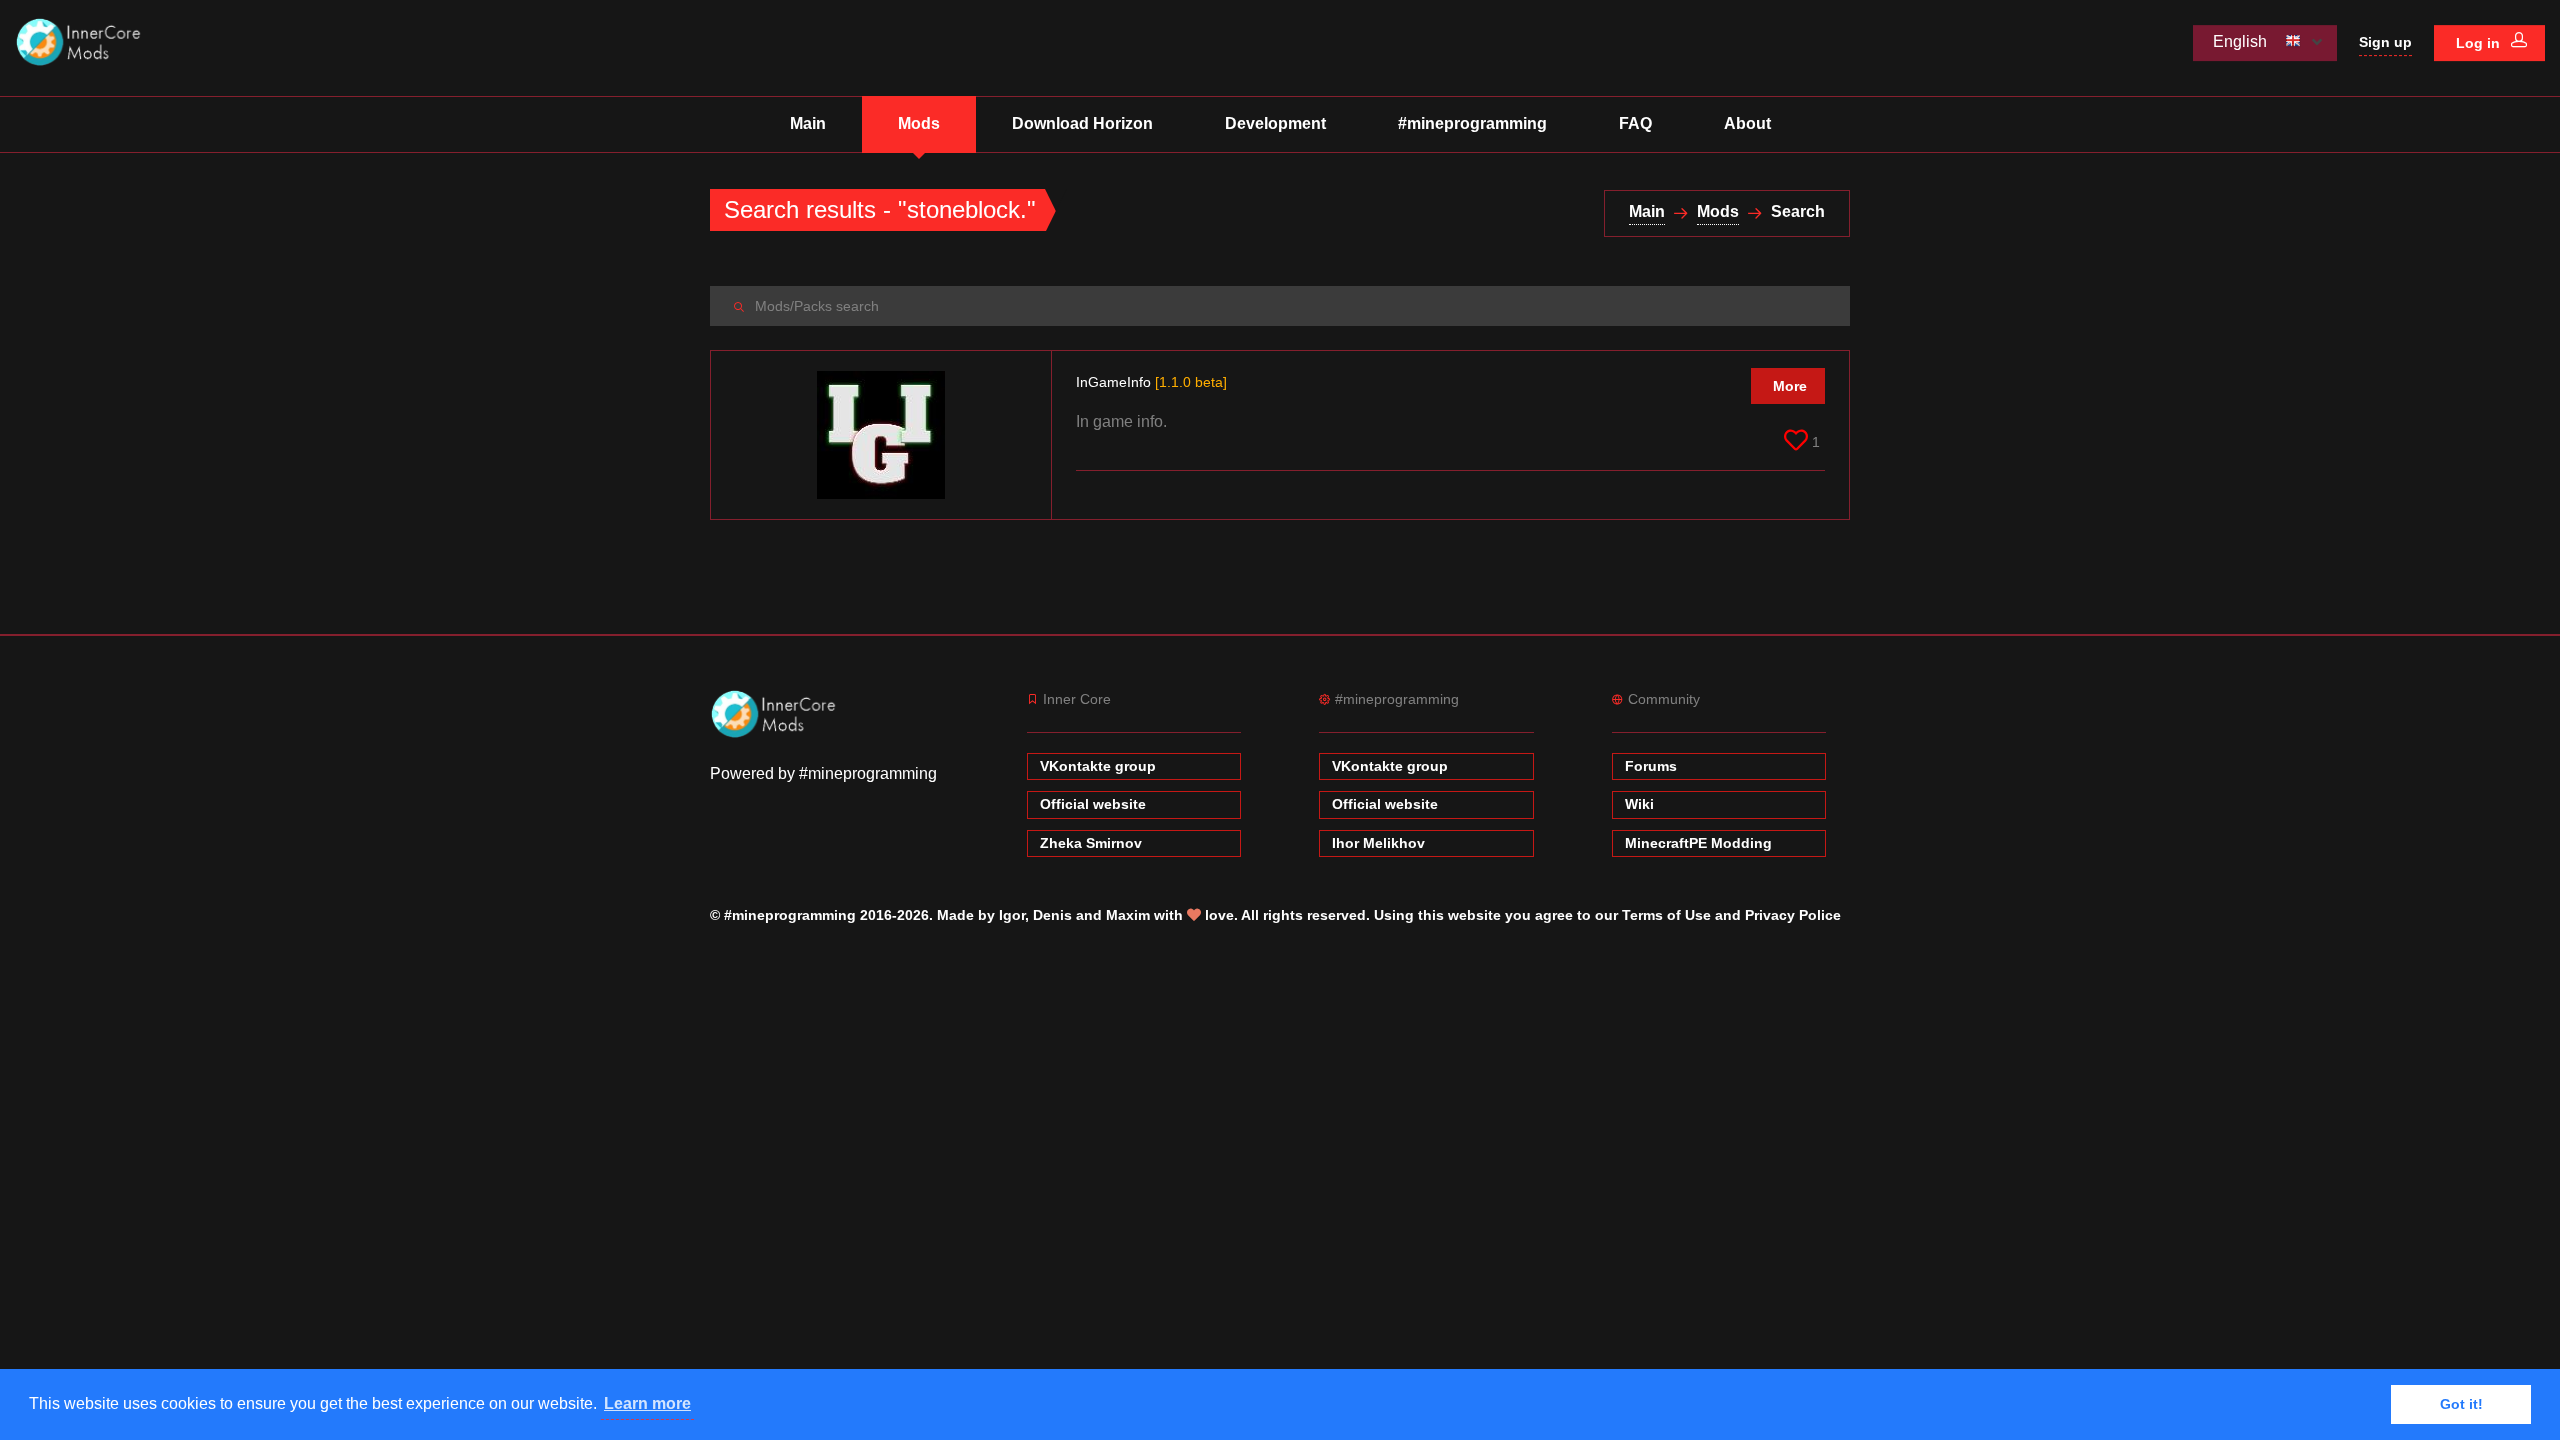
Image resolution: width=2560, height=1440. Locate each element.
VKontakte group (1098, 766)
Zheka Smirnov (1091, 843)
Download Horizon (1082, 123)
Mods (919, 123)
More (1790, 386)
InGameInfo (1151, 382)
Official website (1093, 804)
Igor (1012, 915)
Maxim (1128, 915)
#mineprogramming (1472, 123)
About (1747, 123)
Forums (1651, 766)
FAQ (1635, 123)
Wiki (1639, 804)
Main (808, 123)
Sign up (2385, 42)
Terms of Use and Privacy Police (1731, 915)
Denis (1052, 915)
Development (1275, 123)
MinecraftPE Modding (1698, 843)
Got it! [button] (2461, 1404)
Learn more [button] (647, 1403)
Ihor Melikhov (1378, 843)
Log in (2480, 43)
